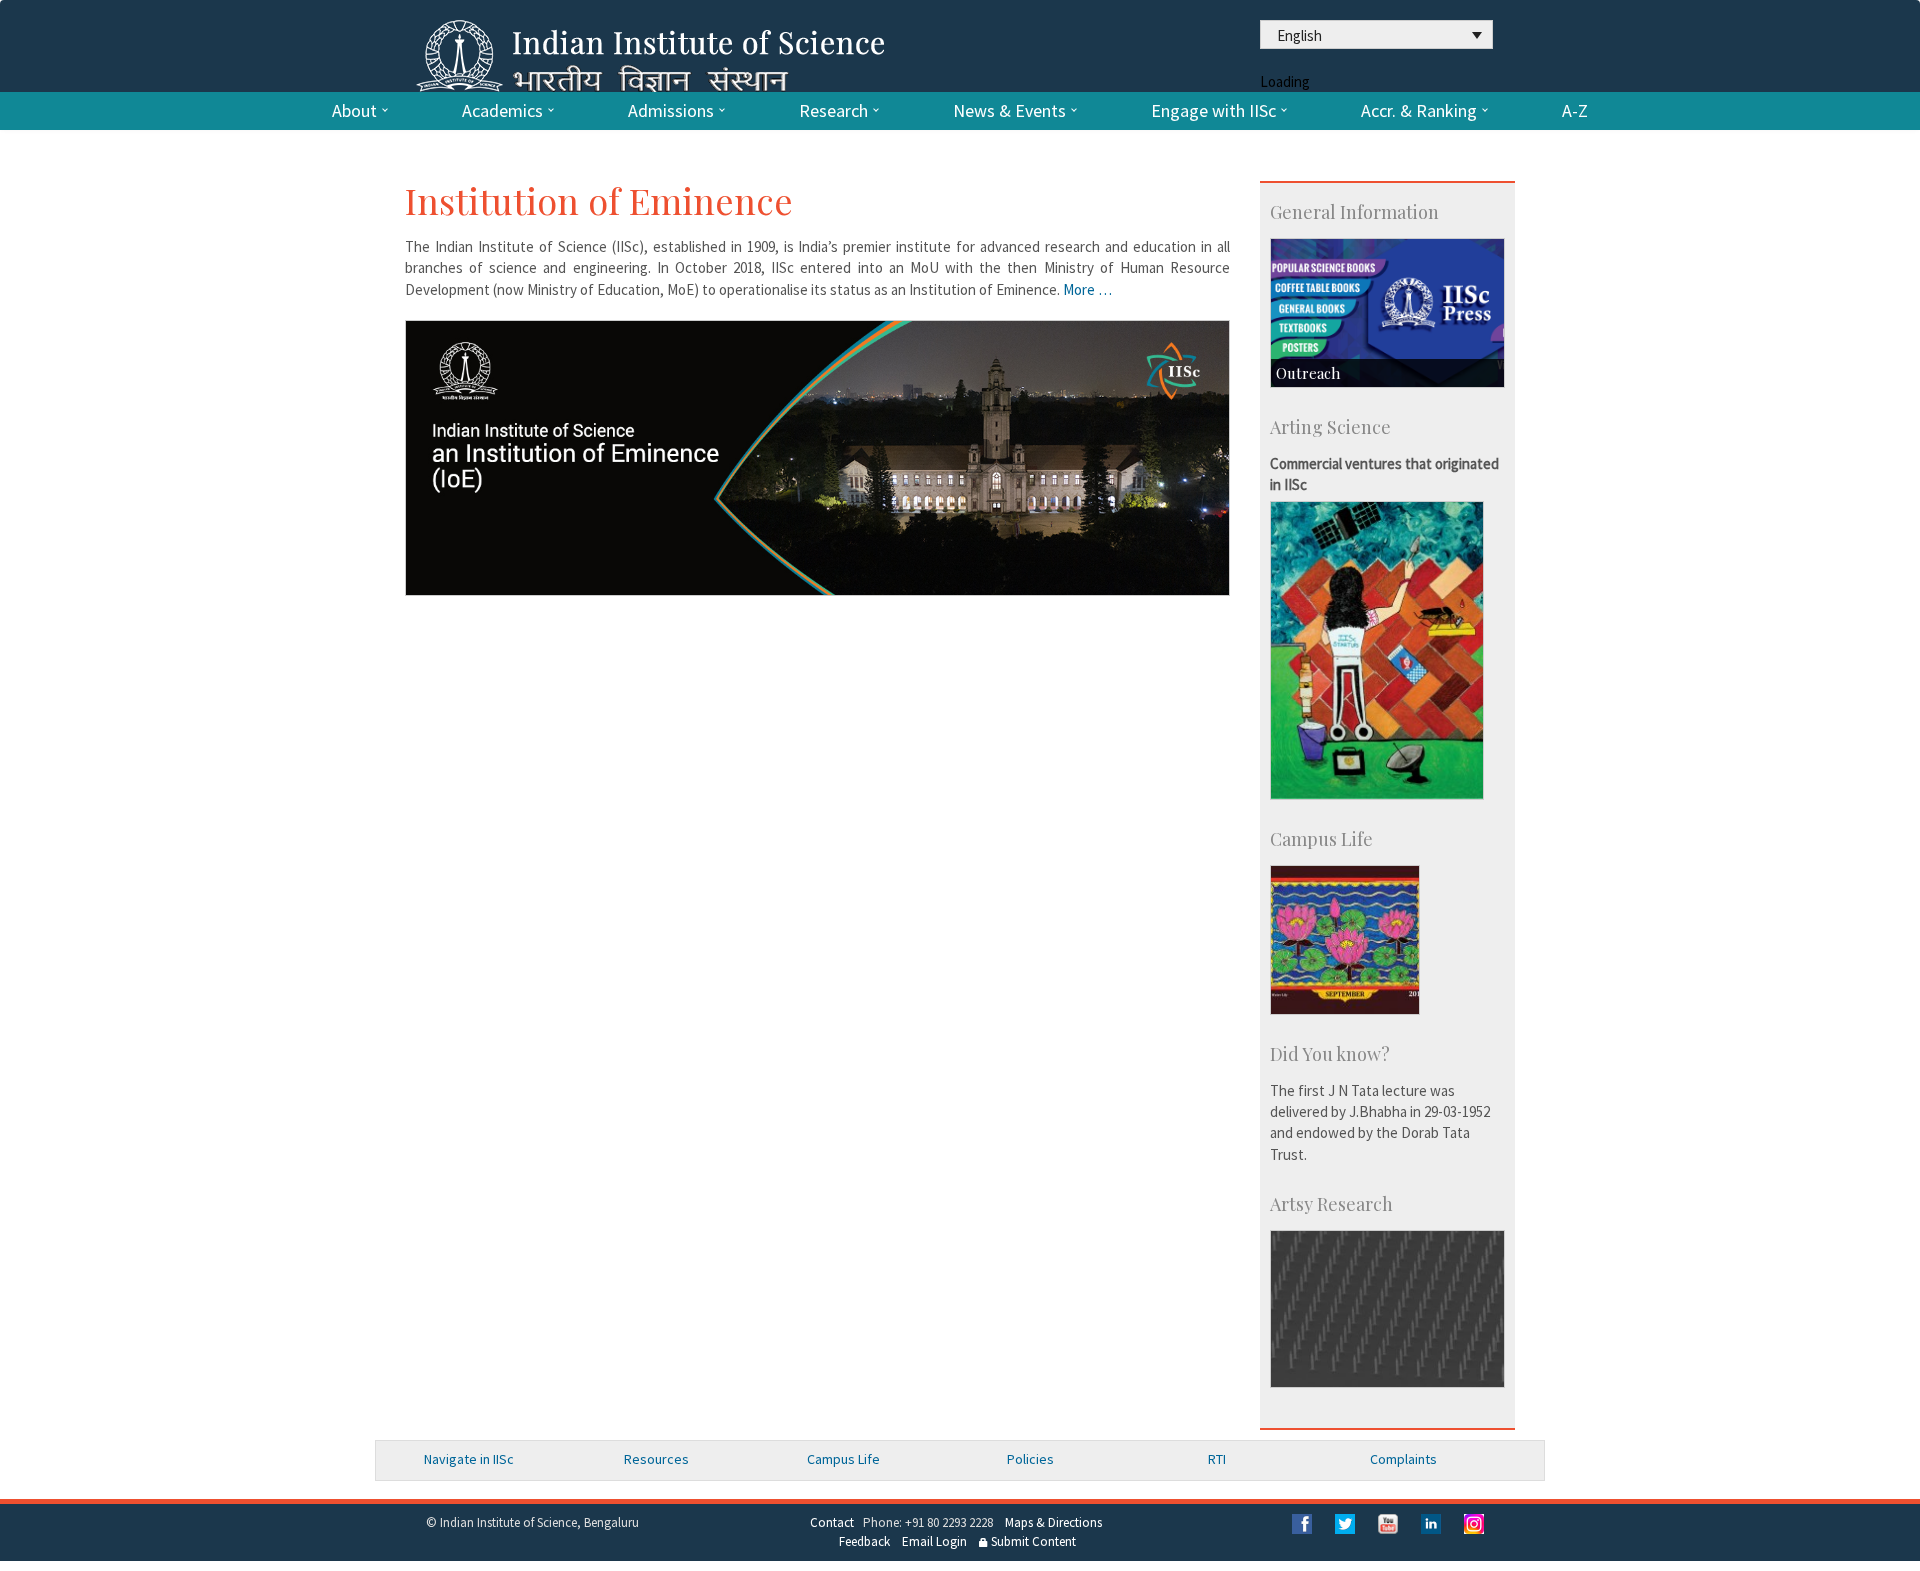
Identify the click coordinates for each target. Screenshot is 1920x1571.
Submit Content (1032, 1541)
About (354, 111)
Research (833, 111)
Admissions (671, 111)
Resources (656, 1459)
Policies (1030, 1459)
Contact (832, 1522)
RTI (1217, 1459)
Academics (502, 111)
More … (1087, 289)
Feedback (864, 1541)
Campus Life (843, 1459)
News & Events (1009, 111)
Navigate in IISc (469, 1459)
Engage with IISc (1213, 111)
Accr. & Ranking (1419, 111)
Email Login (934, 1541)
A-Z (1575, 111)
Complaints (1403, 1459)
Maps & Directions (1053, 1522)
